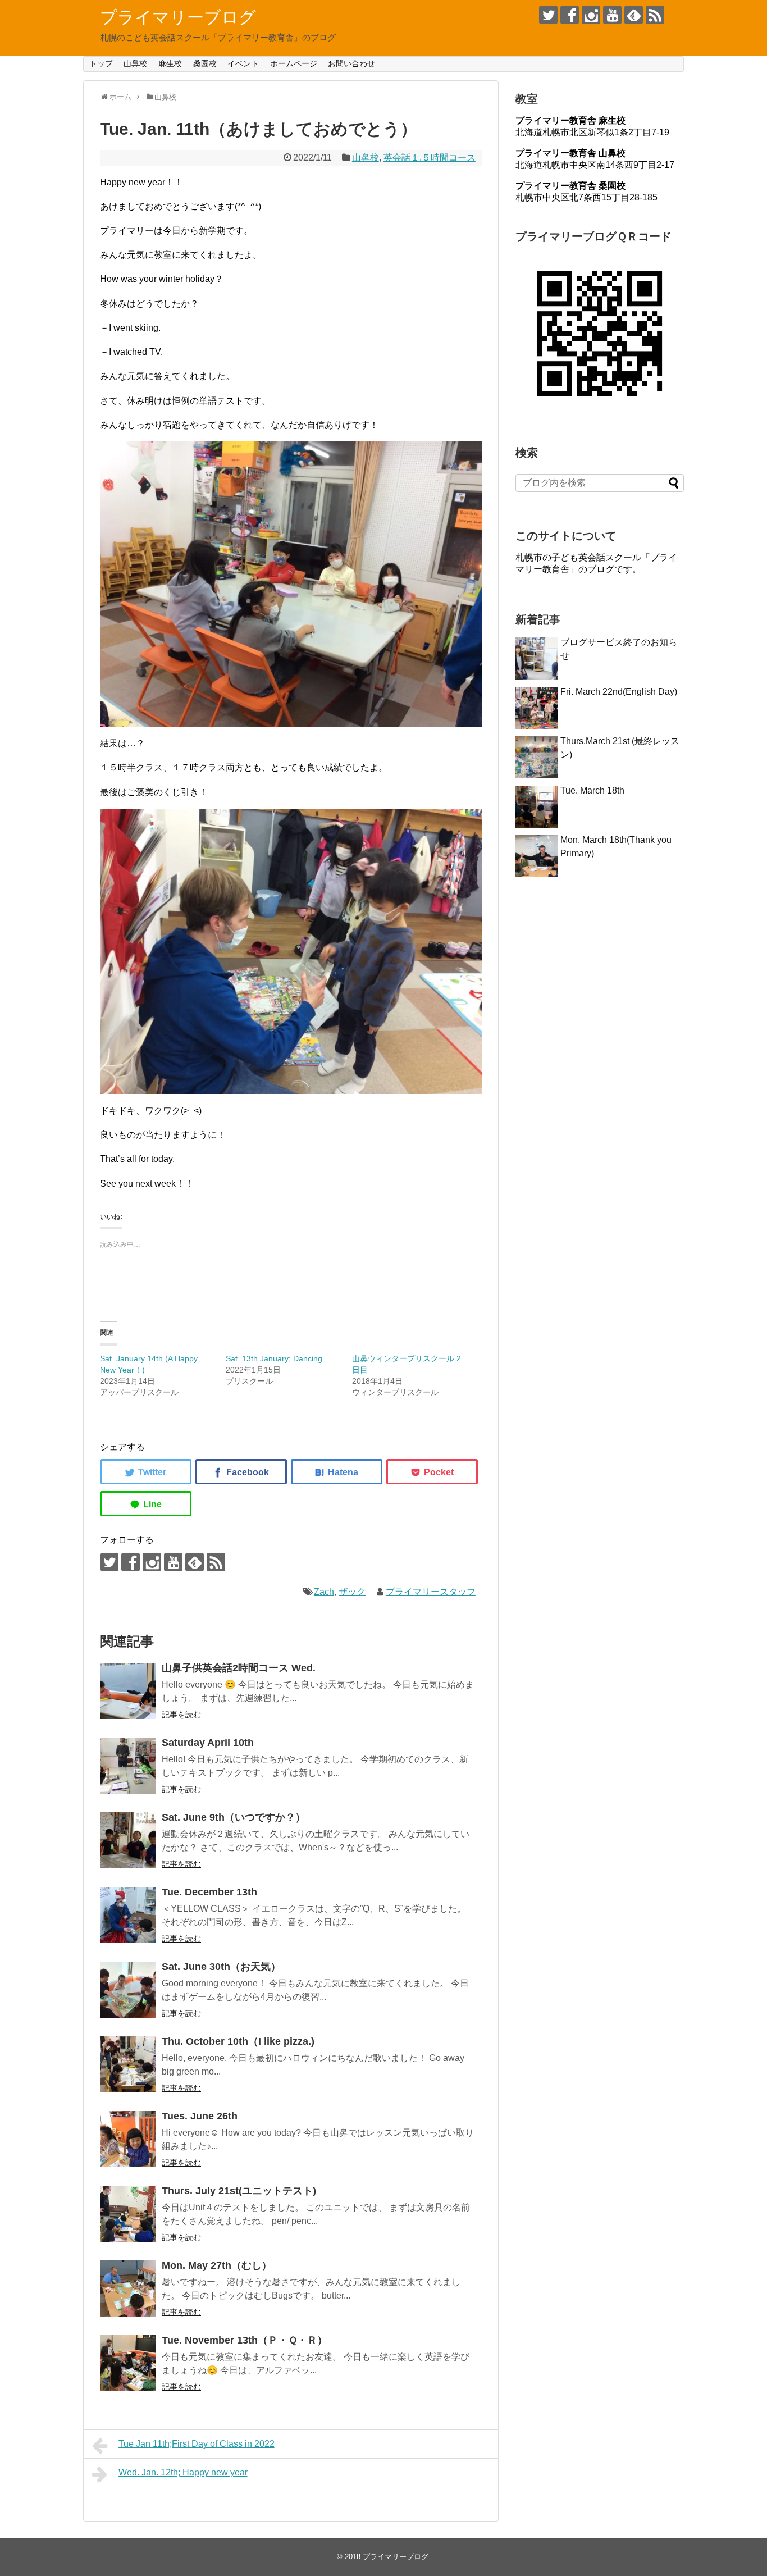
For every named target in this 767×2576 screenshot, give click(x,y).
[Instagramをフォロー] (591, 15)
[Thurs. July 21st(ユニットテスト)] (128, 2214)
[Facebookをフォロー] (570, 15)
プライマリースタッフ (431, 1592)
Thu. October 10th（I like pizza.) (238, 2041)
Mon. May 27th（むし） (217, 2265)
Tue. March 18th (592, 790)
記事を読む (181, 1715)
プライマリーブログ (178, 17)
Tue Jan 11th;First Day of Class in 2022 (197, 2444)
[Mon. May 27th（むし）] (128, 2288)
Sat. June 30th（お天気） (221, 1967)
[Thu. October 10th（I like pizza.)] (128, 2064)
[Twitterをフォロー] (548, 15)
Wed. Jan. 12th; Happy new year (183, 2472)
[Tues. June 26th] (128, 2139)
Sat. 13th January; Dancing (274, 1358)
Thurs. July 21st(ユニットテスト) (239, 2191)
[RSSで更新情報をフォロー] (655, 15)
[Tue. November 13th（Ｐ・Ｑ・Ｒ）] (128, 2363)
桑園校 (205, 63)
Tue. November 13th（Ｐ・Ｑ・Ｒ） (245, 2340)
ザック (352, 1592)
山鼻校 (135, 63)
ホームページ (294, 63)
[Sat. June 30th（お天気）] (128, 1990)
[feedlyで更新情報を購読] (634, 15)
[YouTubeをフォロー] (612, 15)
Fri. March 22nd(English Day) (619, 692)
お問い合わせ (351, 63)
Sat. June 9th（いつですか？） (234, 1817)
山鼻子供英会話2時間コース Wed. (239, 1668)
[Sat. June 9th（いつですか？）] (128, 1840)
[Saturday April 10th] (128, 1766)
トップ (101, 63)
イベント (243, 63)
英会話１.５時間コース (430, 158)
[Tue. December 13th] (128, 1915)
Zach (324, 1592)
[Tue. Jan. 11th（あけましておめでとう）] (337, 1472)
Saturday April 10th (208, 1743)
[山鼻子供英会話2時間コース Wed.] (128, 1691)
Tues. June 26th (200, 2116)
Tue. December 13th (209, 1892)
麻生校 (170, 63)
